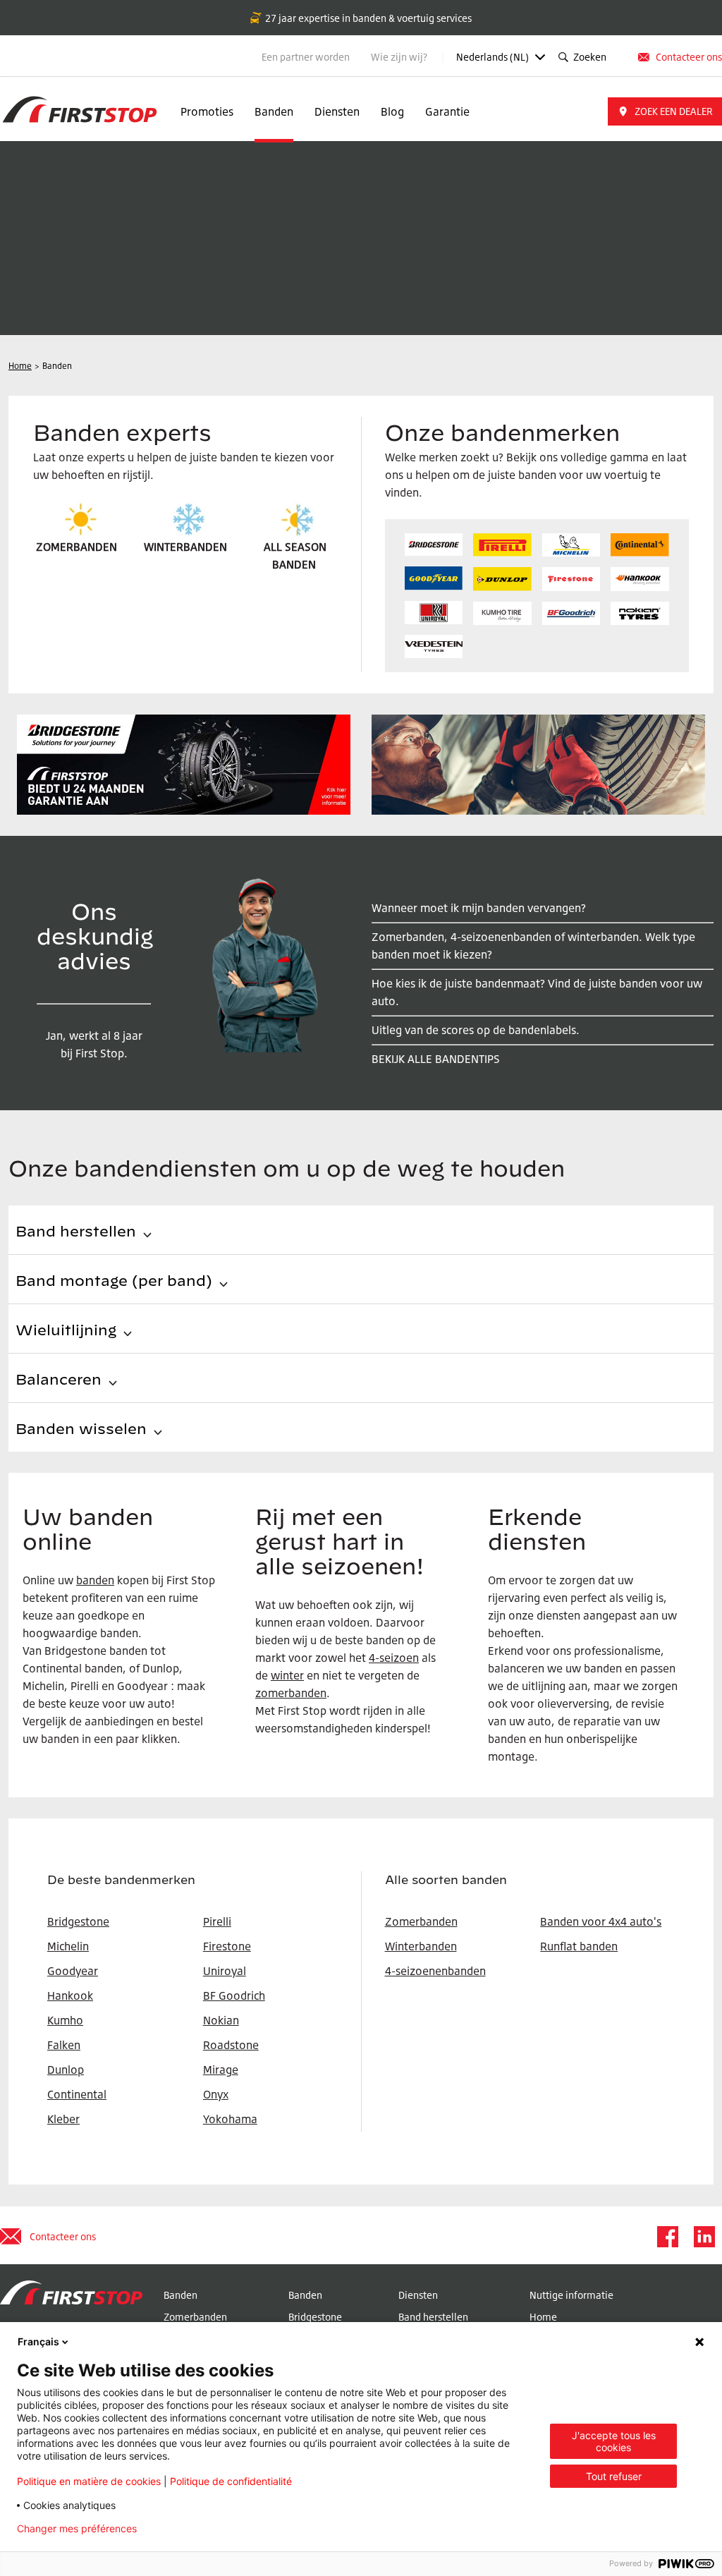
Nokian (221, 2020)
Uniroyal (225, 1971)
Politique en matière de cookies (89, 2481)
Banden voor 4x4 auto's (601, 1921)
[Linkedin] (704, 2237)
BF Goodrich (234, 1995)
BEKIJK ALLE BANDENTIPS (436, 1059)
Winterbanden (421, 1946)
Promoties (207, 111)
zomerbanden (291, 1693)
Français (38, 2341)
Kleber (63, 2119)
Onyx (216, 2094)
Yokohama (230, 2119)
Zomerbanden (421, 1921)
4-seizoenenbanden (435, 1971)
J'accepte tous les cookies (614, 2441)
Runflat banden (579, 1946)
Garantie (447, 111)
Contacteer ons (689, 57)
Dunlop (66, 2070)
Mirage (221, 2070)
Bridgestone (315, 2317)
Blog (392, 111)
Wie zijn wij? (400, 57)
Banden (274, 111)
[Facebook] (667, 2237)
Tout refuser (614, 2476)
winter (287, 1675)
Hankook (70, 1995)
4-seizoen (394, 1658)
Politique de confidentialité (231, 2481)
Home (543, 2317)
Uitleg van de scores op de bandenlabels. (476, 1030)
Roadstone (231, 2045)
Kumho (65, 2020)
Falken (64, 2045)
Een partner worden (306, 57)
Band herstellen (433, 2317)
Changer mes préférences (77, 2529)
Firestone (227, 1946)
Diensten (337, 111)
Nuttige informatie (571, 2295)
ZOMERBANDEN (77, 547)
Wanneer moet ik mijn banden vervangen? (479, 908)
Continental (77, 2094)
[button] (665, 111)
